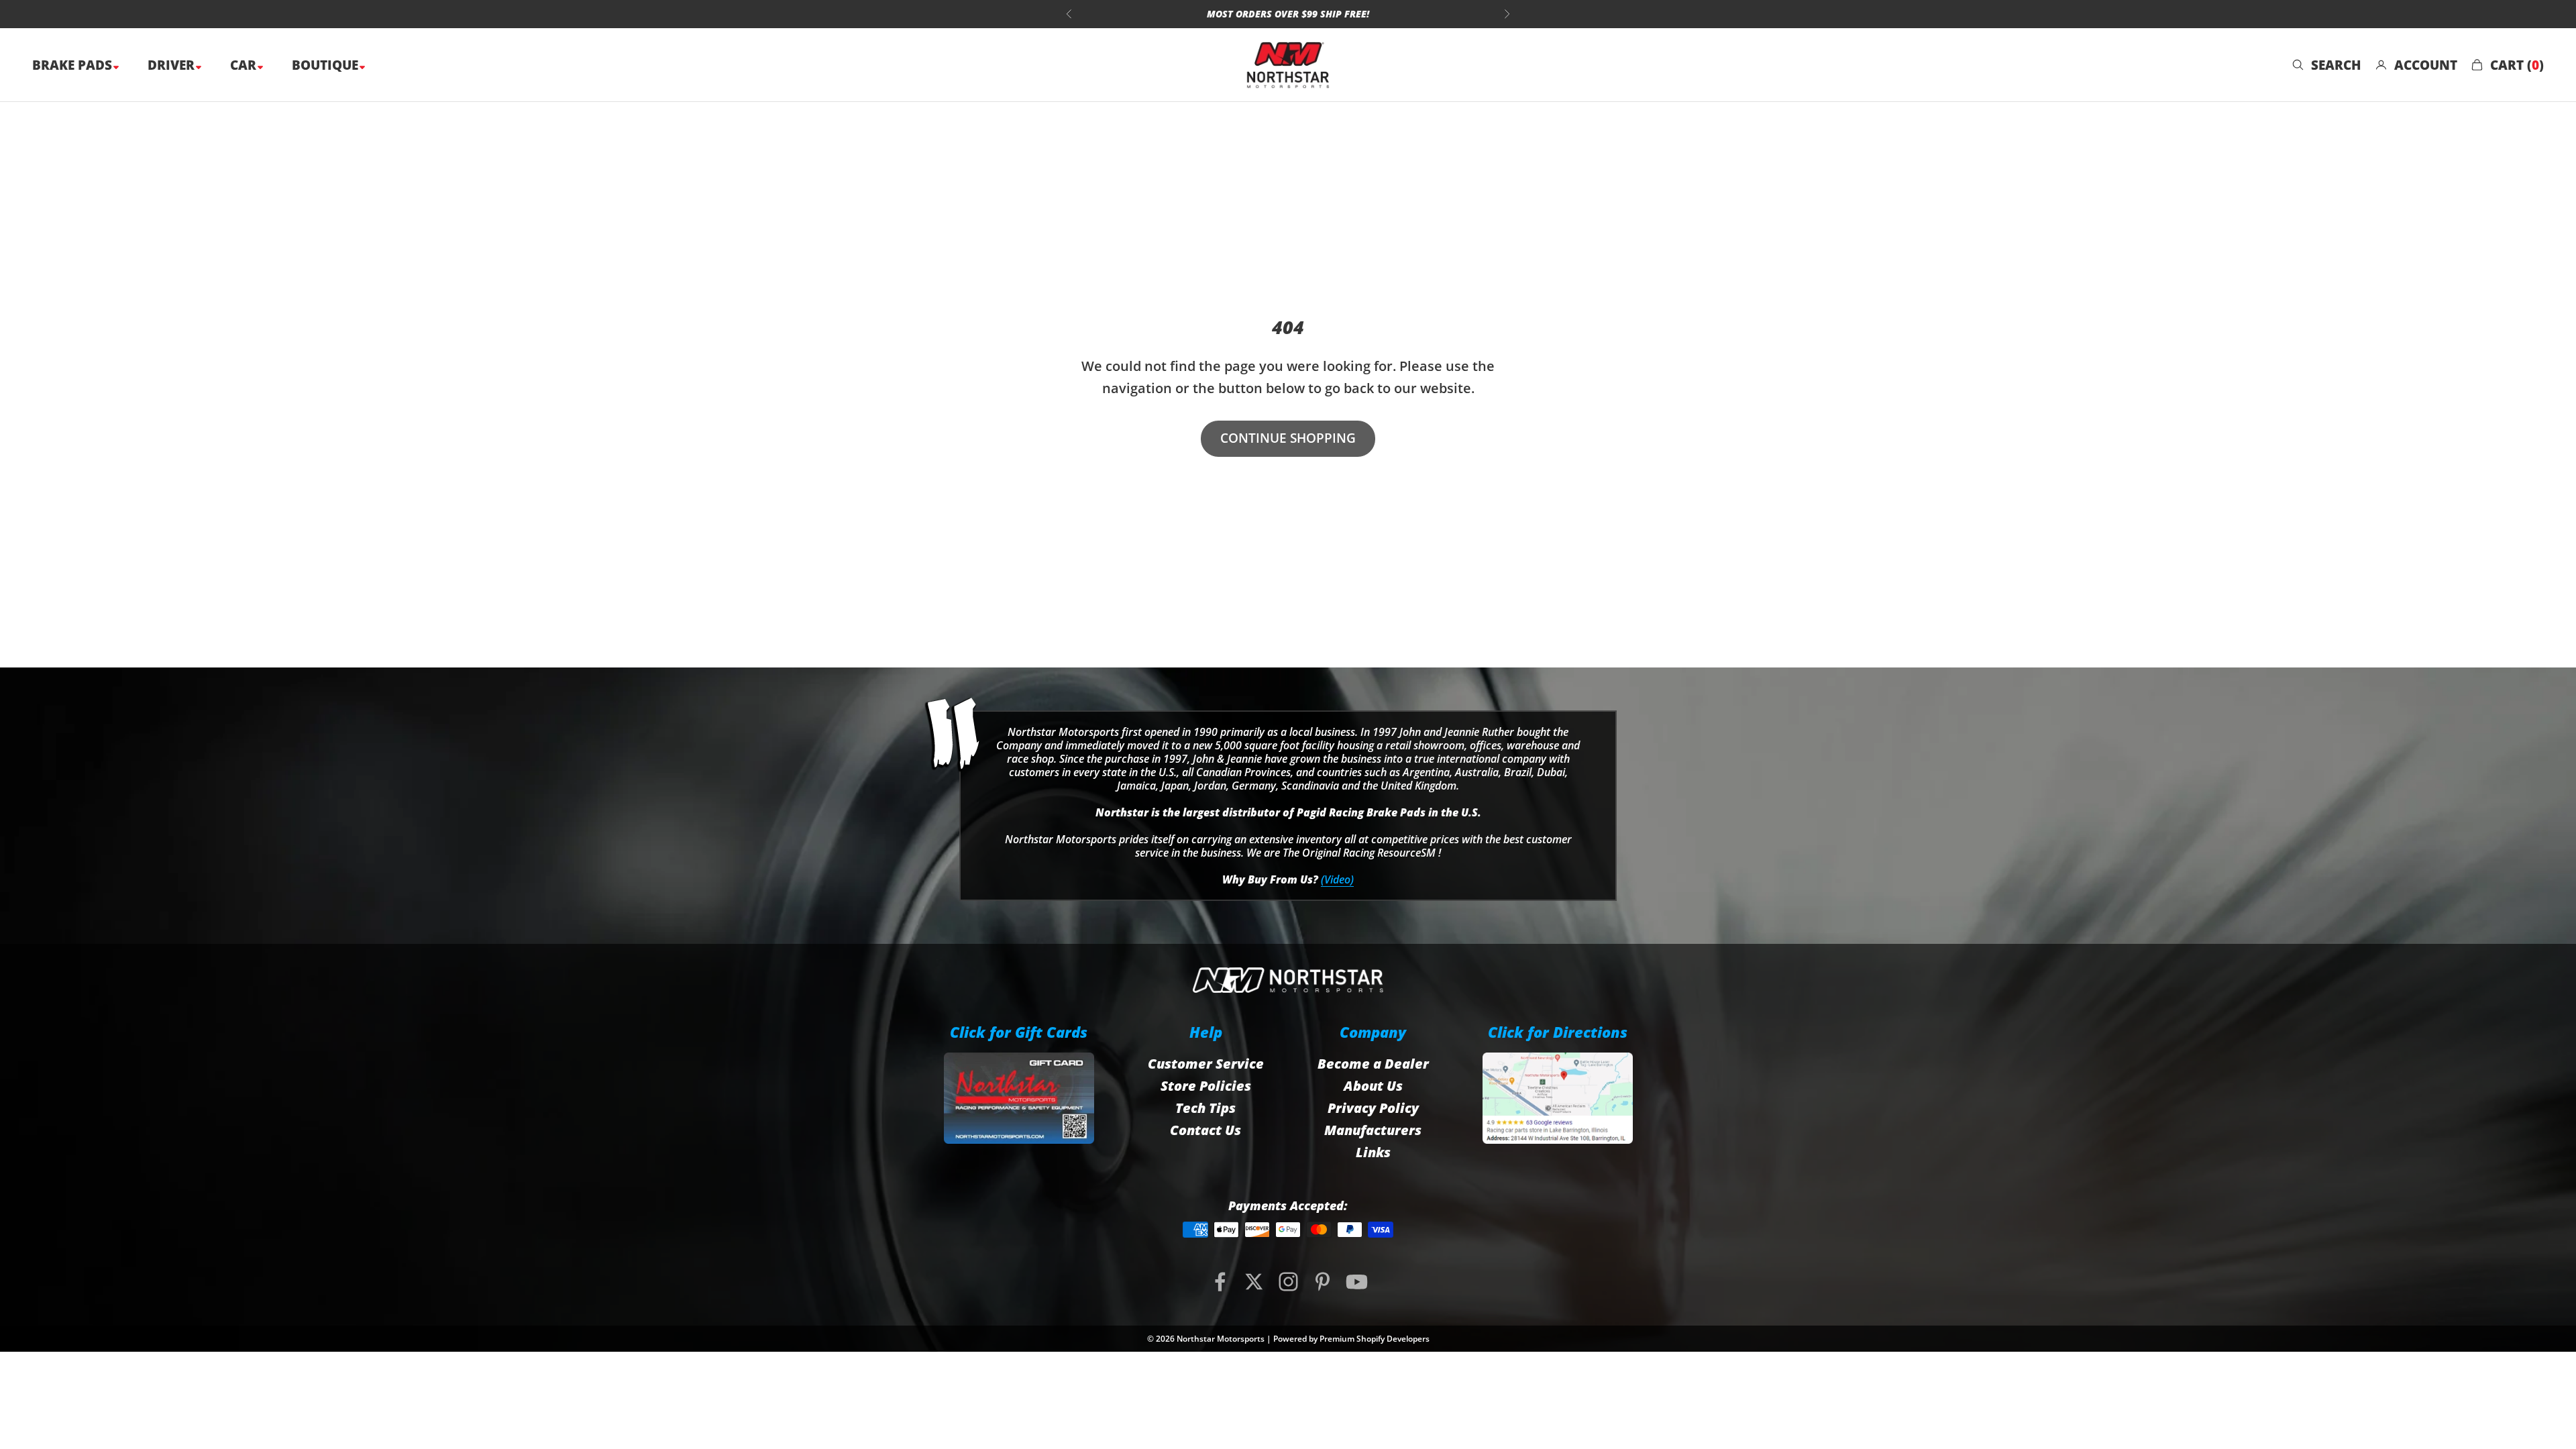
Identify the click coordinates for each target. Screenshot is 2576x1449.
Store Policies (1206, 1086)
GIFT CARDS (1362, 14)
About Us (1373, 1086)
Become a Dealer (1373, 1064)
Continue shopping (1288, 438)
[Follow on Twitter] (1254, 1282)
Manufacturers (1373, 1130)
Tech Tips (1205, 1108)
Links (1373, 1152)
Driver (173, 65)
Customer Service (1206, 1064)
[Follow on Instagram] (1288, 1282)
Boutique (327, 65)
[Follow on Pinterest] (1323, 1282)
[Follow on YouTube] (1357, 1282)
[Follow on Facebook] (1220, 1282)
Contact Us (1205, 1130)
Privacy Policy (1373, 1108)
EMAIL (1291, 14)
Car (245, 65)
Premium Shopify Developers (1375, 1339)
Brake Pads (74, 65)
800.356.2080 (1217, 14)
